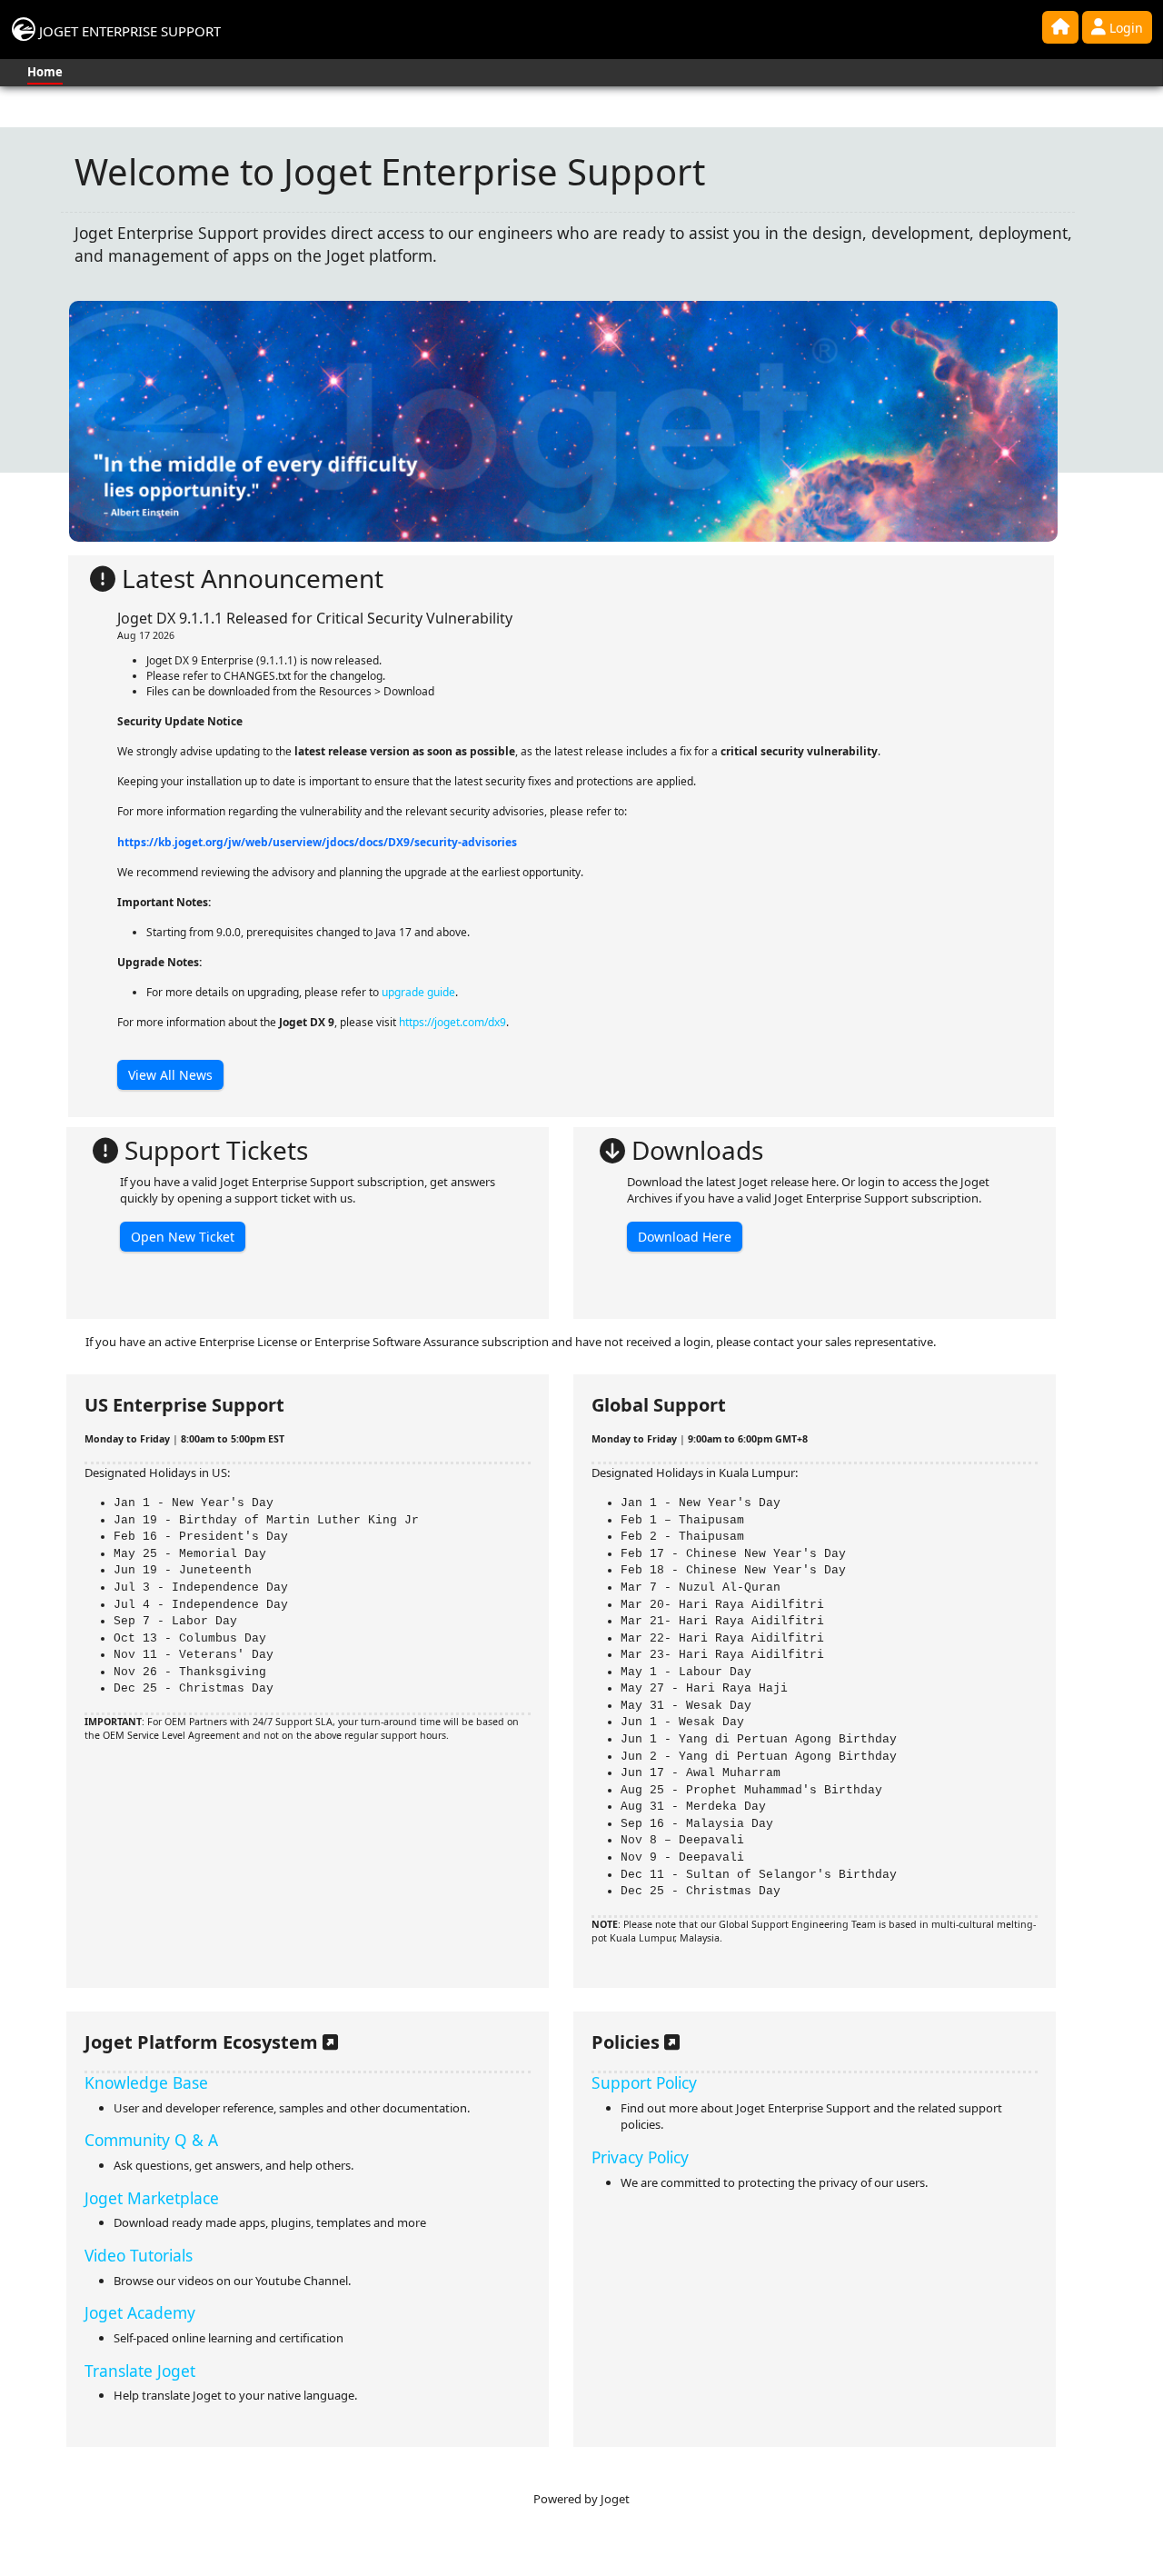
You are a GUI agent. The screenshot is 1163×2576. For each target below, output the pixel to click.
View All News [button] (170, 1075)
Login (1124, 28)
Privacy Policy (640, 2157)
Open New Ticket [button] (183, 1237)
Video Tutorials (139, 2255)
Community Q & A (151, 2140)
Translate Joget (140, 2371)
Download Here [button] (685, 1237)
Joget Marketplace (152, 2198)
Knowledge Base (146, 2082)
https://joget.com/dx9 (452, 1022)
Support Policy (644, 2082)
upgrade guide (418, 992)
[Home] (1060, 27)
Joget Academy (140, 2312)
